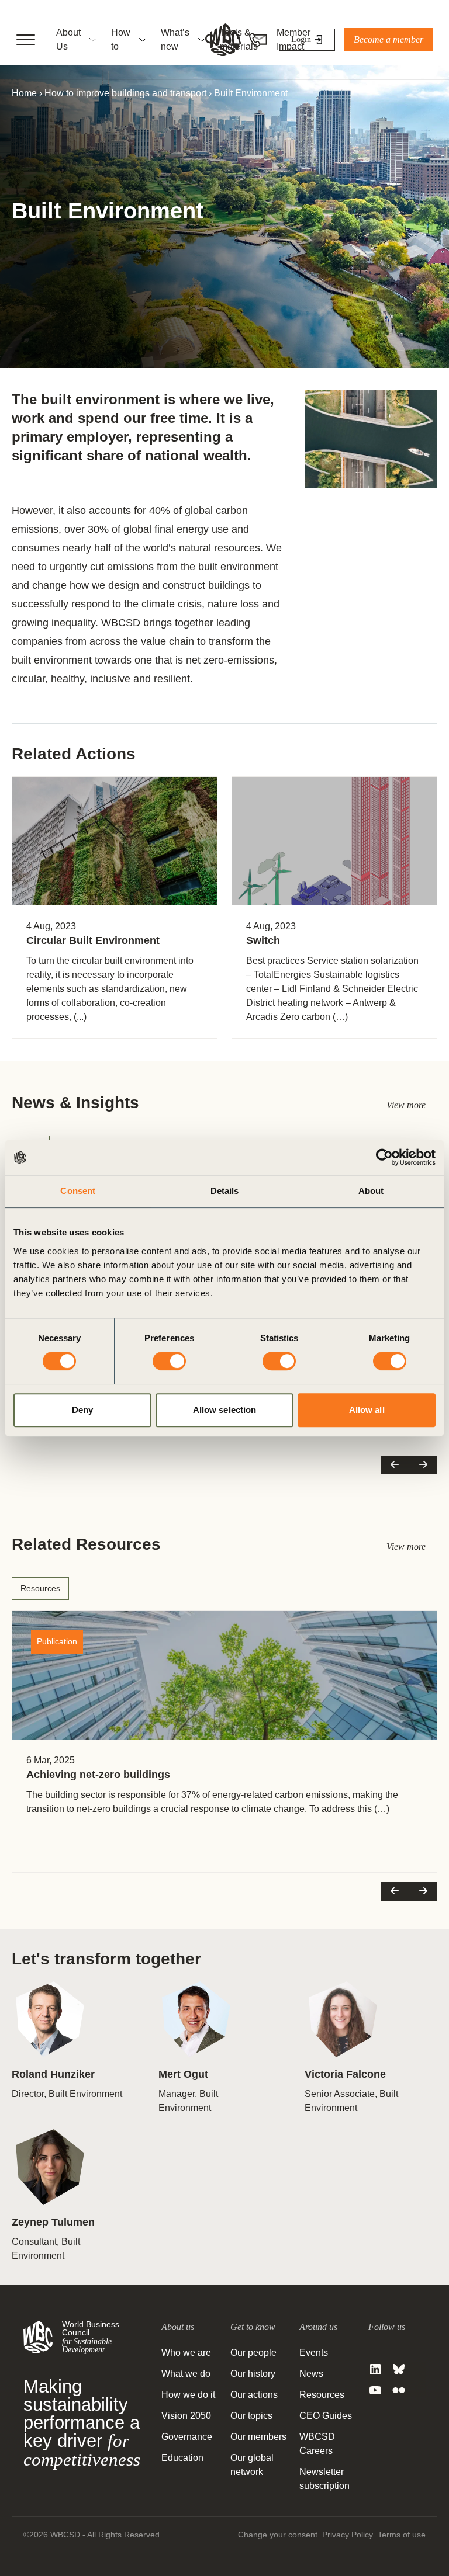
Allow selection (225, 1410)
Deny (82, 1410)
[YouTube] (375, 2390)
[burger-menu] (26, 40)
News (311, 2374)
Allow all (367, 1410)
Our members (258, 2437)
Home (24, 93)
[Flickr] (399, 2390)
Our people (253, 2353)
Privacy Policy (348, 2535)
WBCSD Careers (317, 2444)
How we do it (188, 2395)
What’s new (175, 39)
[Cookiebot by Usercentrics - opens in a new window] (384, 1157)
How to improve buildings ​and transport (125, 93)
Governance (187, 2437)
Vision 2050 (186, 2416)
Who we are (186, 2353)
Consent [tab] (78, 1191)
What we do (186, 2374)
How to (121, 39)
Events (314, 2353)
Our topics (251, 2416)
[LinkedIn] (375, 2369)
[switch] (169, 1361)
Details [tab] (225, 1191)
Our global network (252, 2465)
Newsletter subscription (324, 2479)
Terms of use (402, 2535)
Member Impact (293, 39)
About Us (68, 39)
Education (182, 2458)
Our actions (254, 2395)
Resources (40, 1588)
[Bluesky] (399, 2369)
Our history (253, 2374)
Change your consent (278, 2535)
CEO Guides (326, 2416)
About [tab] (371, 1191)
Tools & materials (239, 39)
